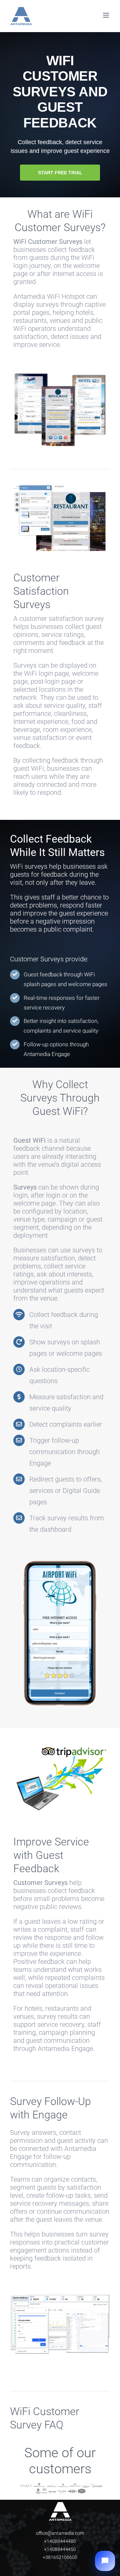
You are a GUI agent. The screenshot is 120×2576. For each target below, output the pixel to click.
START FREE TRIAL (60, 173)
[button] (105, 2561)
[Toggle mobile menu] (106, 15)
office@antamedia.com (60, 2533)
